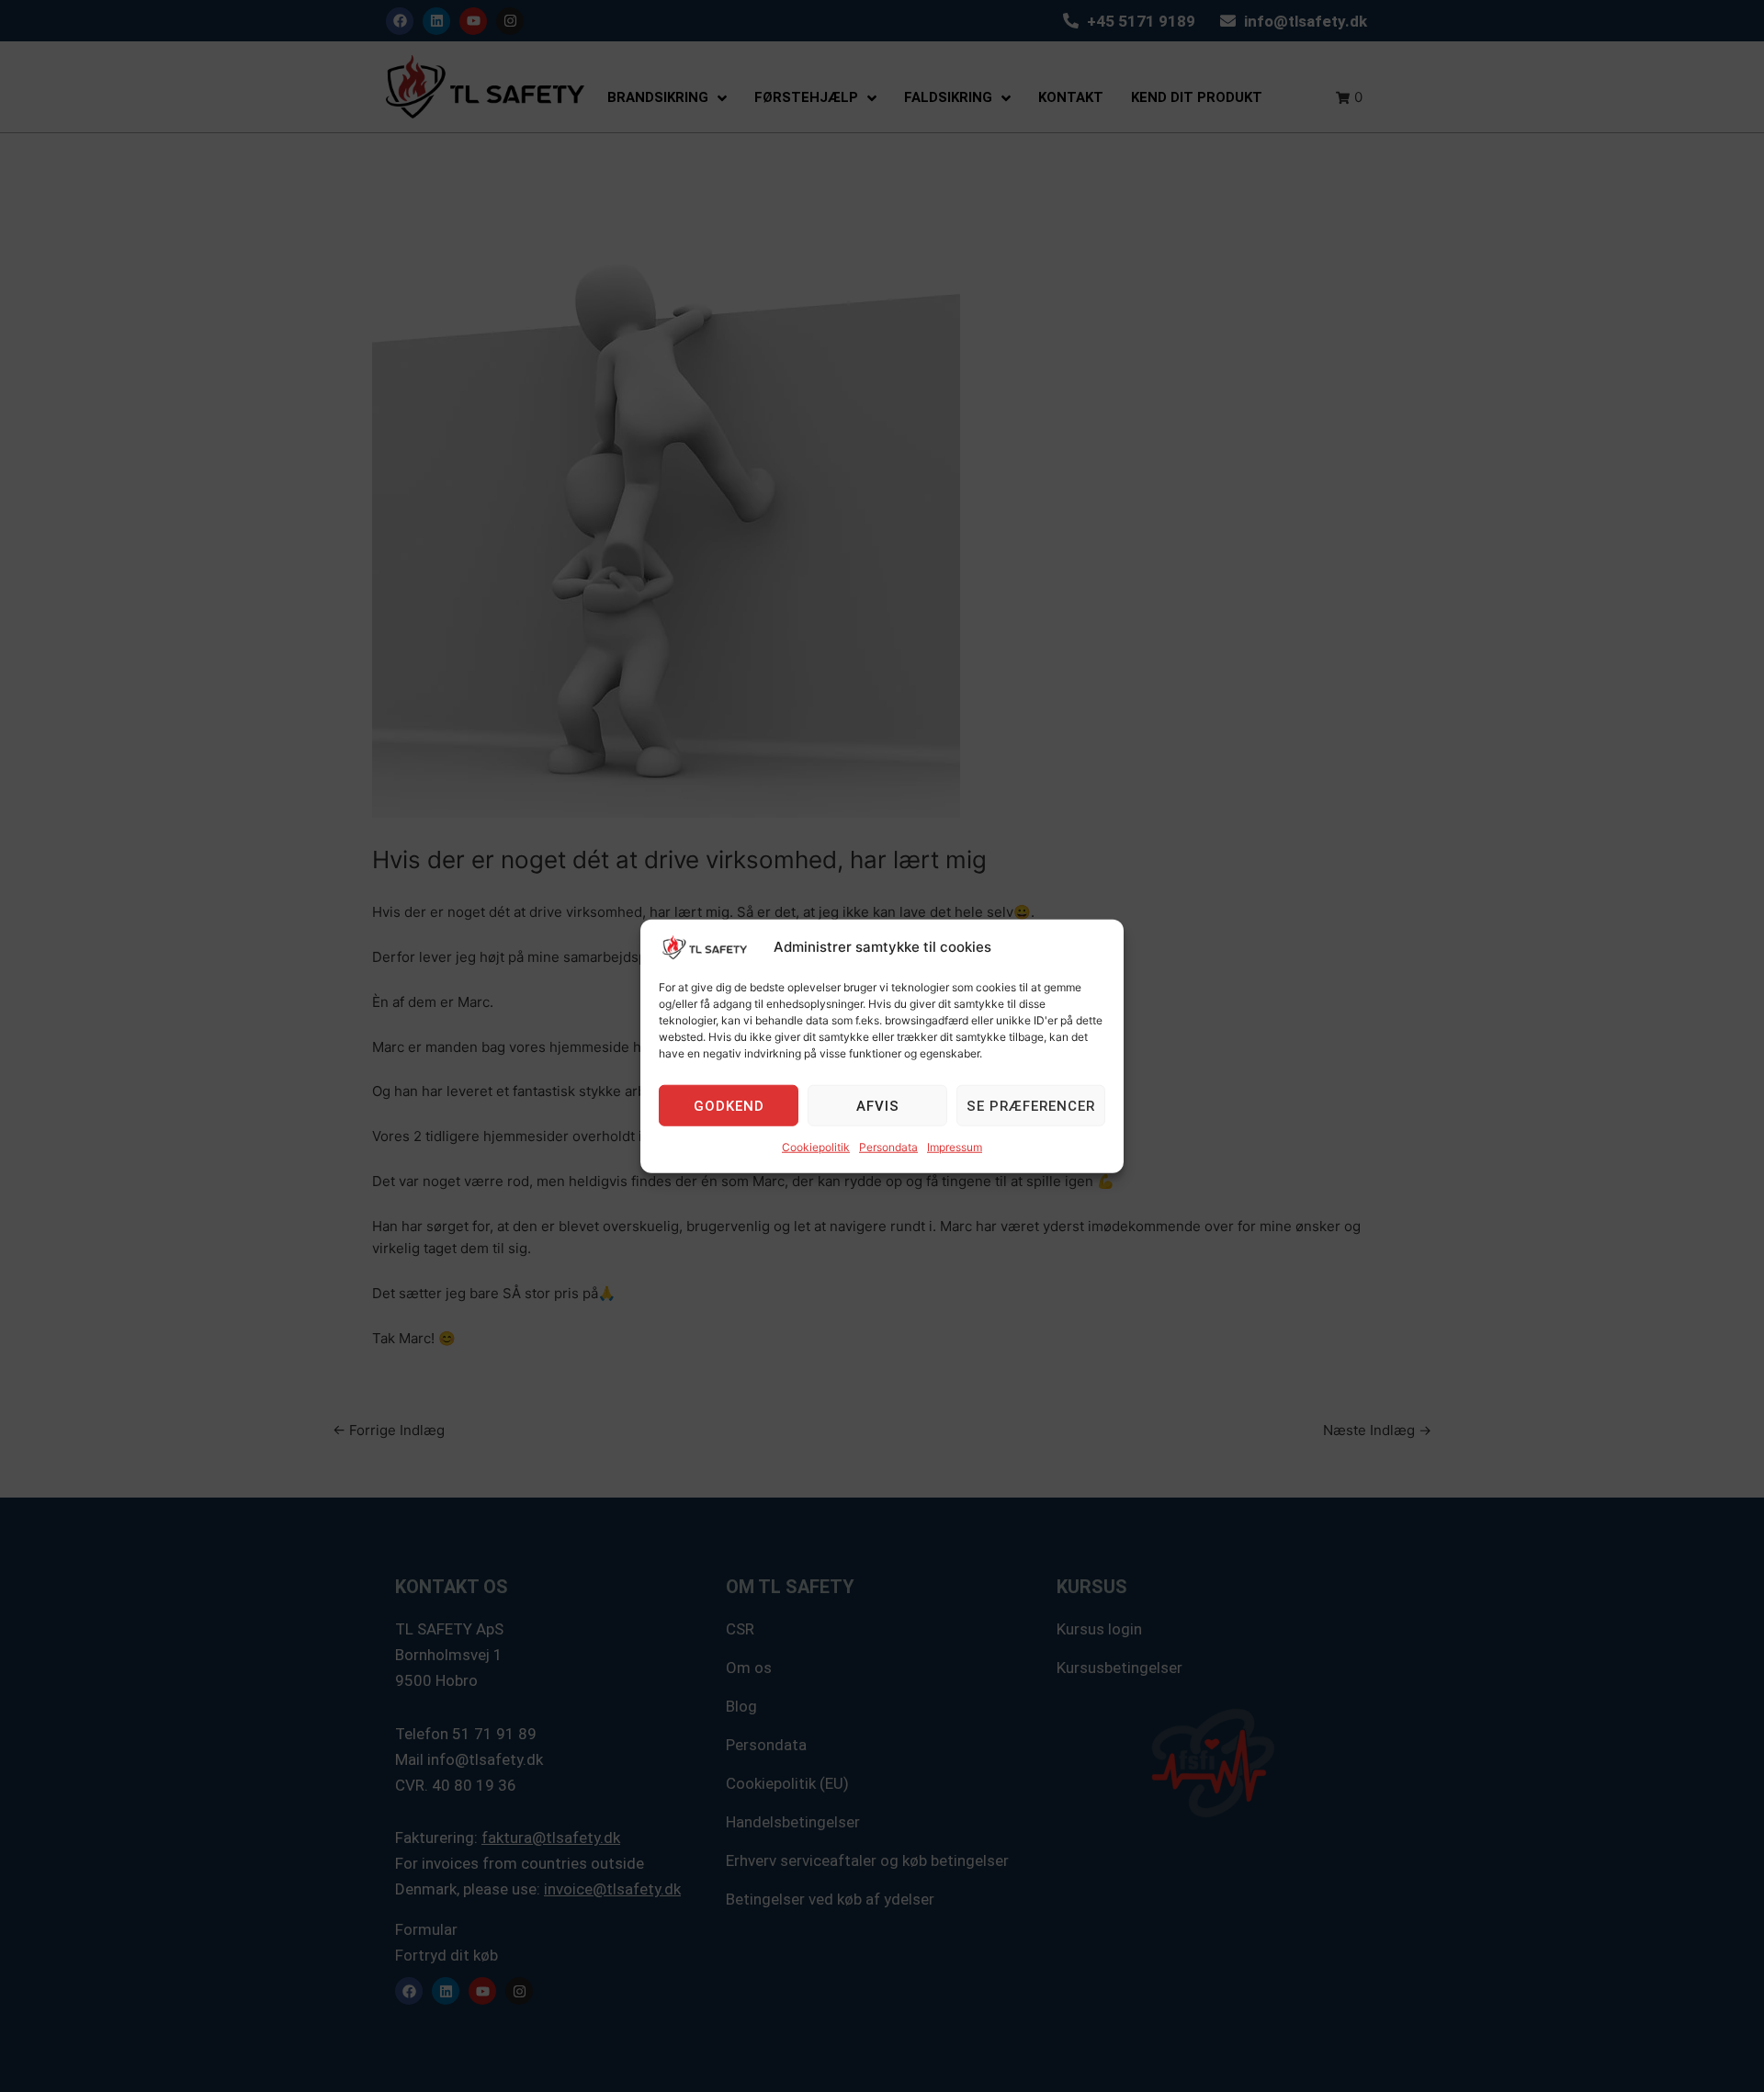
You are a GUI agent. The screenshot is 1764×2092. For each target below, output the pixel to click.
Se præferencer (1031, 1106)
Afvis (878, 1106)
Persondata (888, 1147)
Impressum (955, 1147)
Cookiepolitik (816, 1147)
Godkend (729, 1106)
